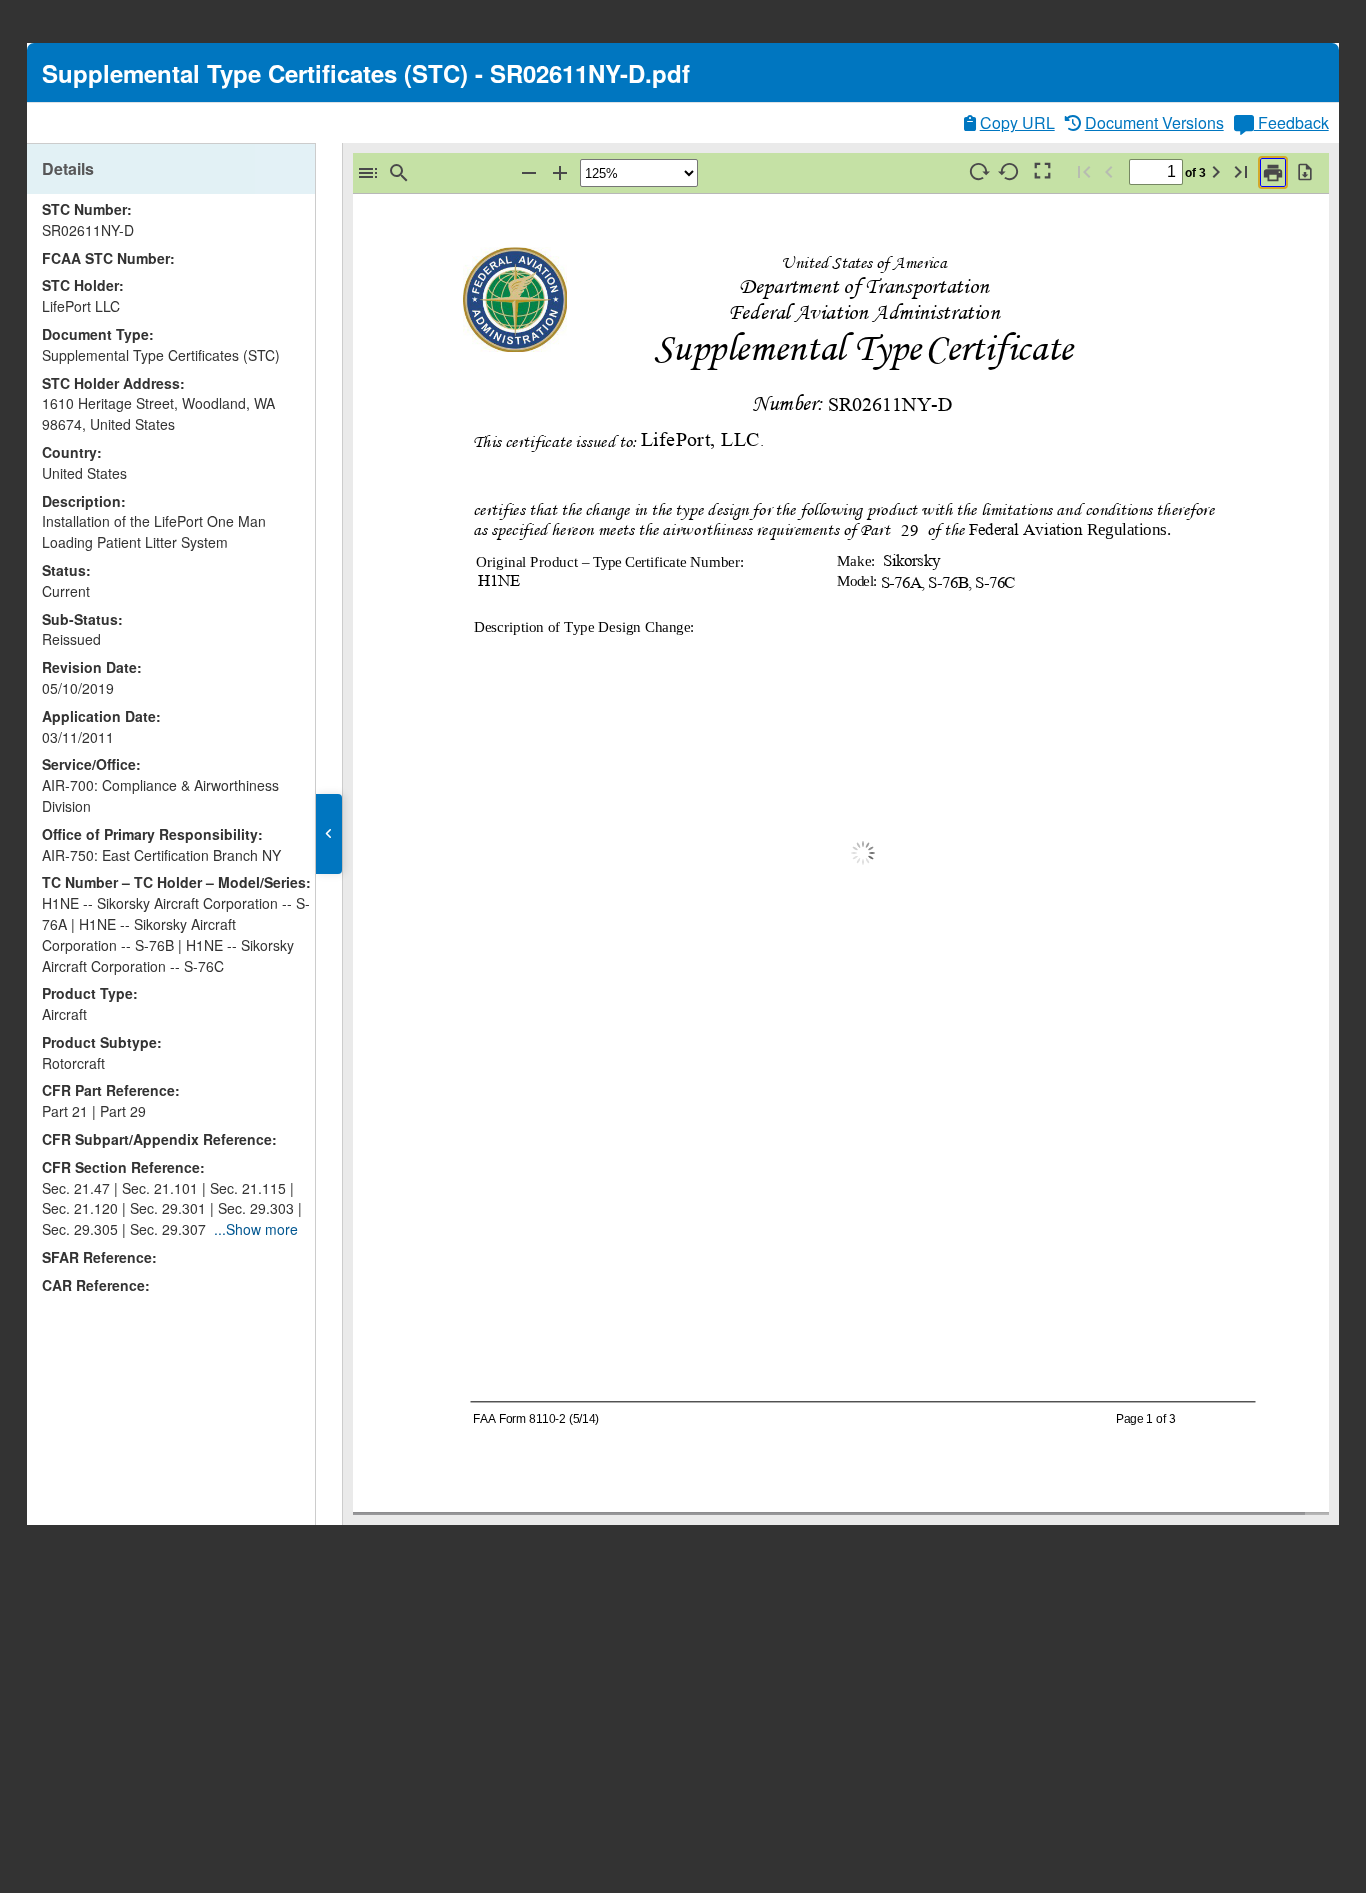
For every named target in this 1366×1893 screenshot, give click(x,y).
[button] (329, 834)
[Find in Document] (399, 172)
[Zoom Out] (529, 172)
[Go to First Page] (1084, 171)
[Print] (1273, 172)
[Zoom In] (560, 172)
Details (68, 168)
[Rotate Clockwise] (979, 171)
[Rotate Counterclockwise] (1010, 171)
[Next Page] (1216, 171)
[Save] (1305, 171)
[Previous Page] (1109, 171)
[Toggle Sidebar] (368, 172)
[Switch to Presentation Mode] (1041, 171)
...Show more (256, 1229)
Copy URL (1017, 122)
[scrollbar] (309, 684)
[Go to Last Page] (1241, 171)
